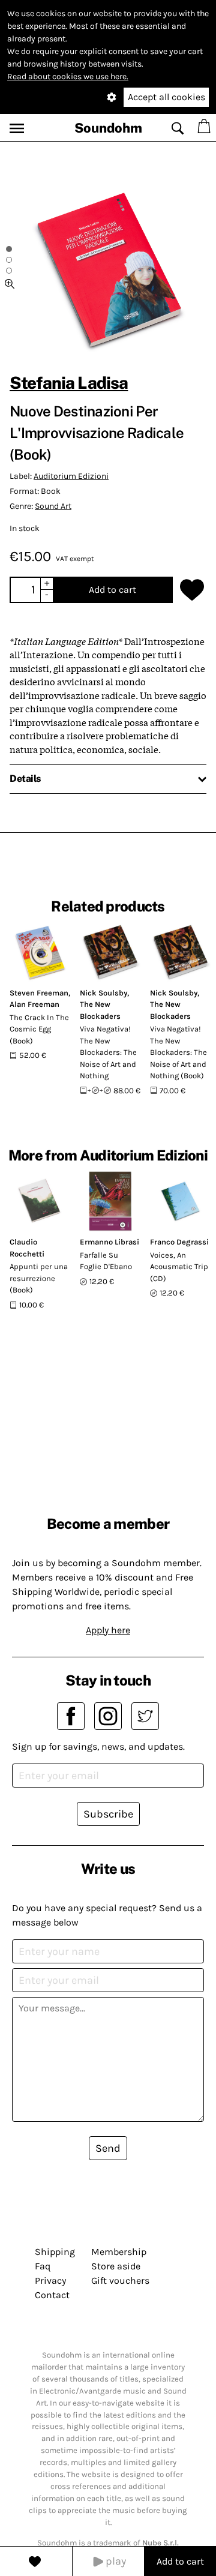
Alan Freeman (34, 1004)
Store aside (116, 2266)
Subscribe (108, 1814)
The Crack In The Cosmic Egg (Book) (39, 1029)
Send (108, 2148)
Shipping (55, 2252)
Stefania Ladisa (69, 383)
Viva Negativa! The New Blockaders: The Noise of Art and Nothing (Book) (178, 1052)
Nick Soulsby (103, 993)
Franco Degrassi (179, 1242)
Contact (52, 2295)
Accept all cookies (166, 97)
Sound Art (53, 506)
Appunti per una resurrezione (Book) (39, 1278)
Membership (119, 2252)
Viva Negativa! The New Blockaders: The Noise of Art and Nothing (108, 1052)
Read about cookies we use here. (68, 77)
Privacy (50, 2280)
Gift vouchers (120, 2280)
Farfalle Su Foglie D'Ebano (106, 1261)
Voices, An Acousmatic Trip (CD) (179, 1267)
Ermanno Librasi (109, 1242)
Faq (43, 2266)
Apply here (108, 1630)
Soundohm (108, 128)
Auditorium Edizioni (71, 476)
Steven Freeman (39, 993)
